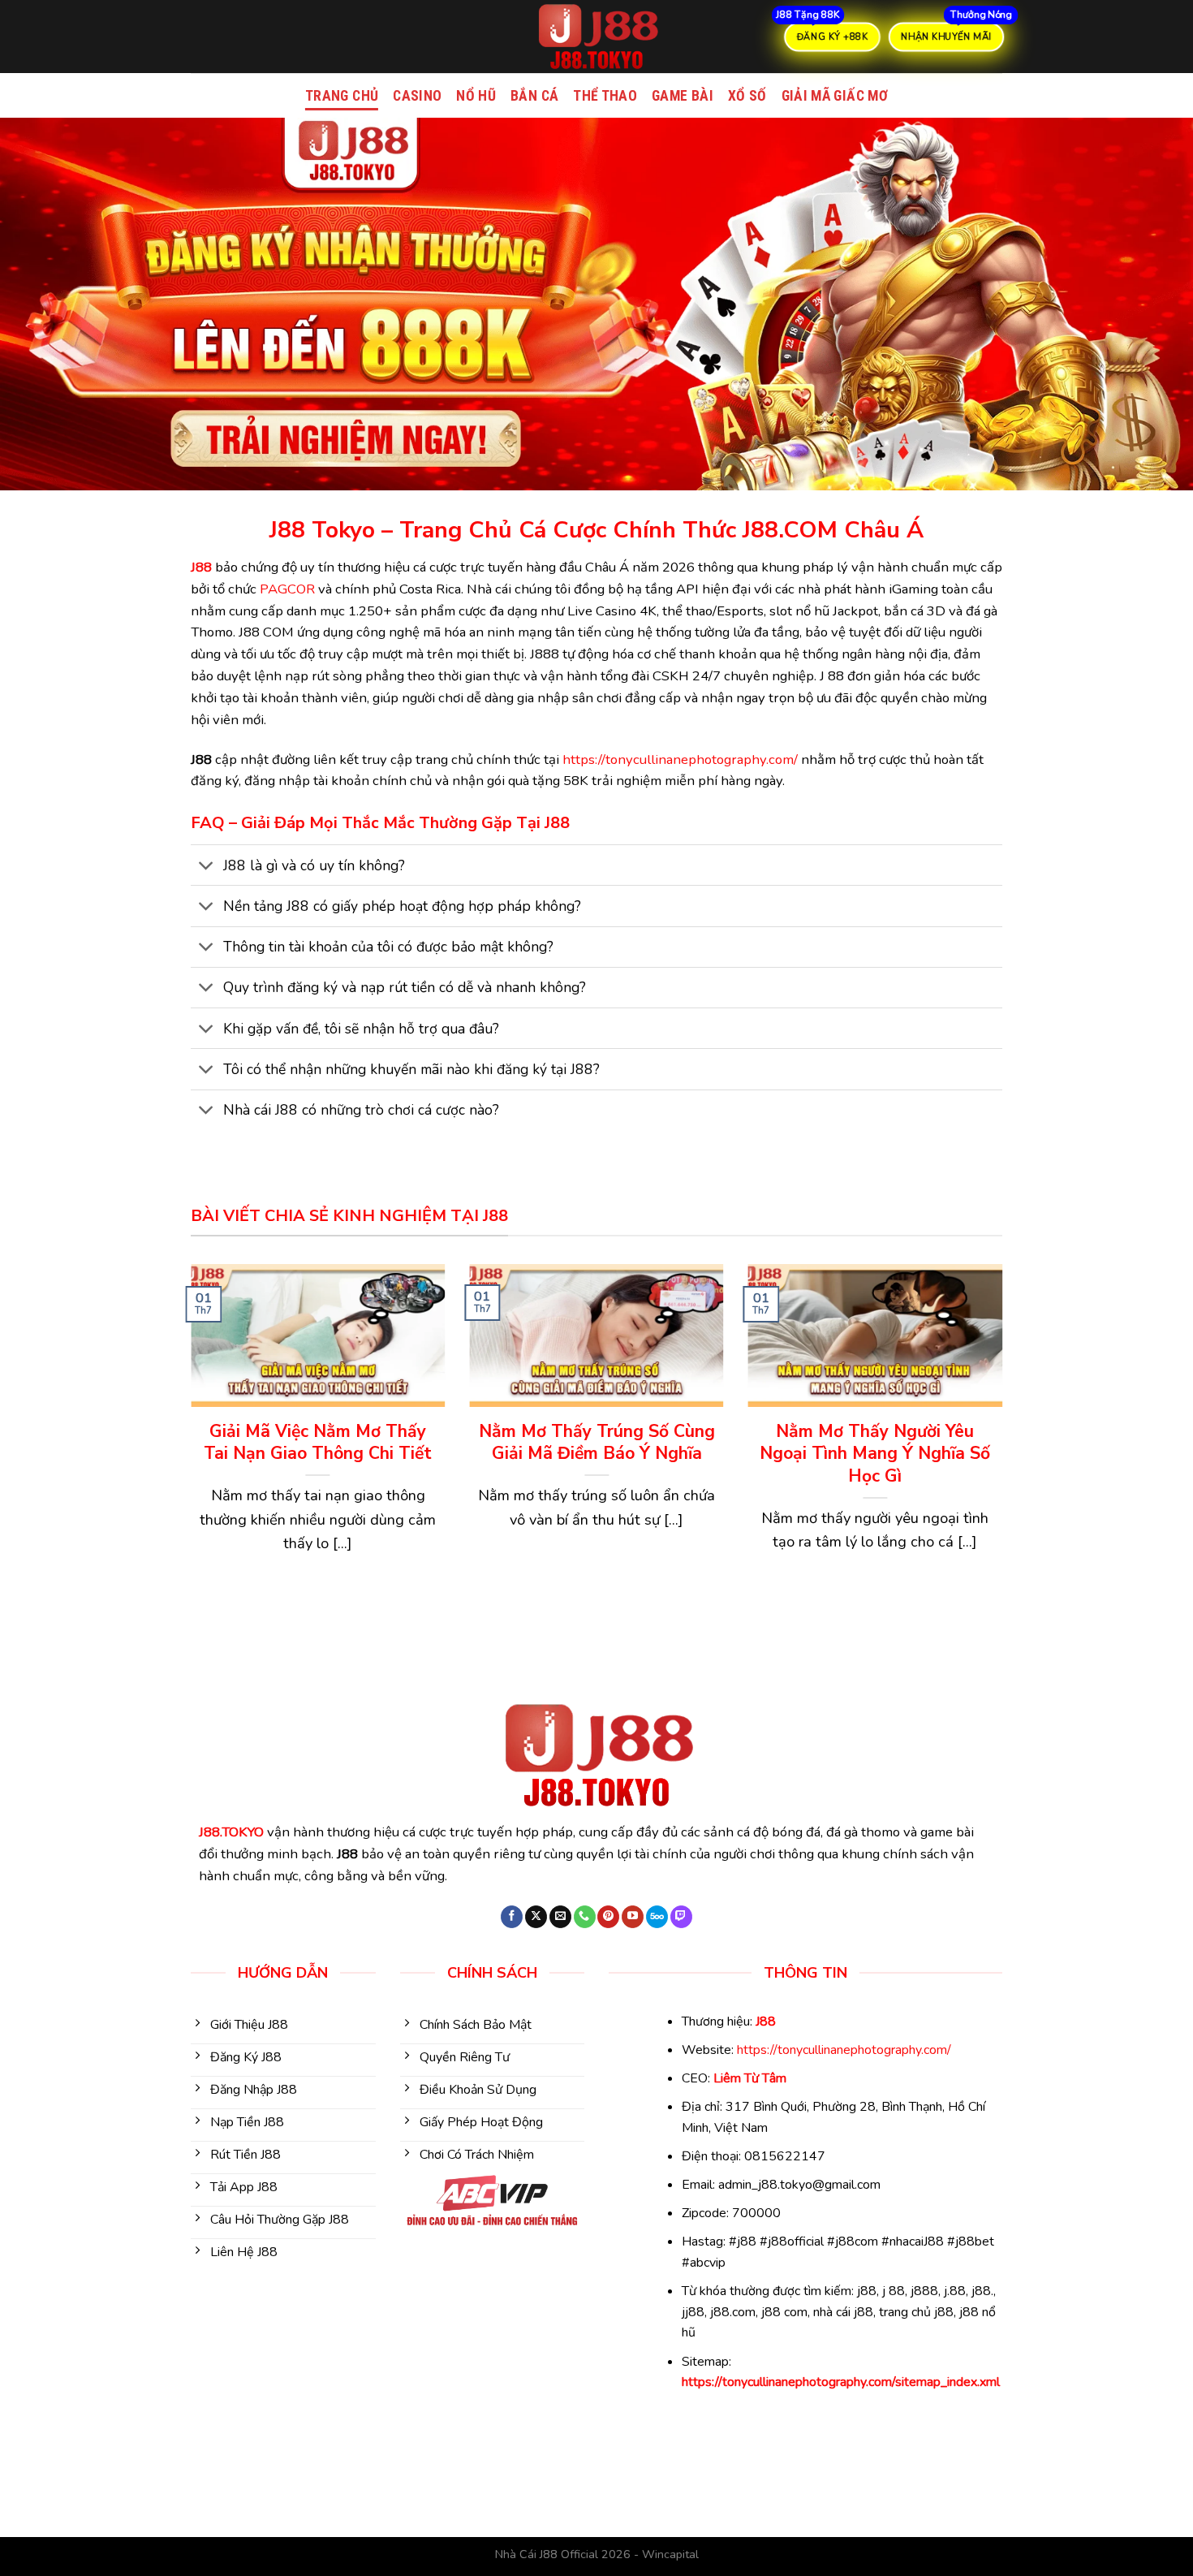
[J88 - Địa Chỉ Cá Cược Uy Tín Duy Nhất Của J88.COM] (596, 37)
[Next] (1006, 1442)
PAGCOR (287, 589)
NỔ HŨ (476, 96)
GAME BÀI (683, 96)
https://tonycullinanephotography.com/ (680, 759)
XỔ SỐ (747, 96)
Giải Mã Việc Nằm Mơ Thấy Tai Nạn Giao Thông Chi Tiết (318, 1443)
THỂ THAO (605, 96)
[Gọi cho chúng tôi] (585, 1917)
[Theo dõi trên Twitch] (681, 1917)
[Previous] (187, 1442)
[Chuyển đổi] (207, 867)
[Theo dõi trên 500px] (657, 1917)
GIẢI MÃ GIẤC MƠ (835, 96)
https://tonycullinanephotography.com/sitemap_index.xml (841, 2382)
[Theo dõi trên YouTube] (633, 1917)
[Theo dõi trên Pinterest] (608, 1917)
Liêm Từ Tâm (750, 2078)
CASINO (417, 96)
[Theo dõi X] (536, 1917)
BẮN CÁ (534, 96)
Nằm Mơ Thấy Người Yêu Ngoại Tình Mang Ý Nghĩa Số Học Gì (875, 1454)
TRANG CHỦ (342, 96)
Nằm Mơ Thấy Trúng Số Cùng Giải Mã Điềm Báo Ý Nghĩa (597, 1443)
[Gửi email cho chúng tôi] (560, 1917)
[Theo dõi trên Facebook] (512, 1917)
